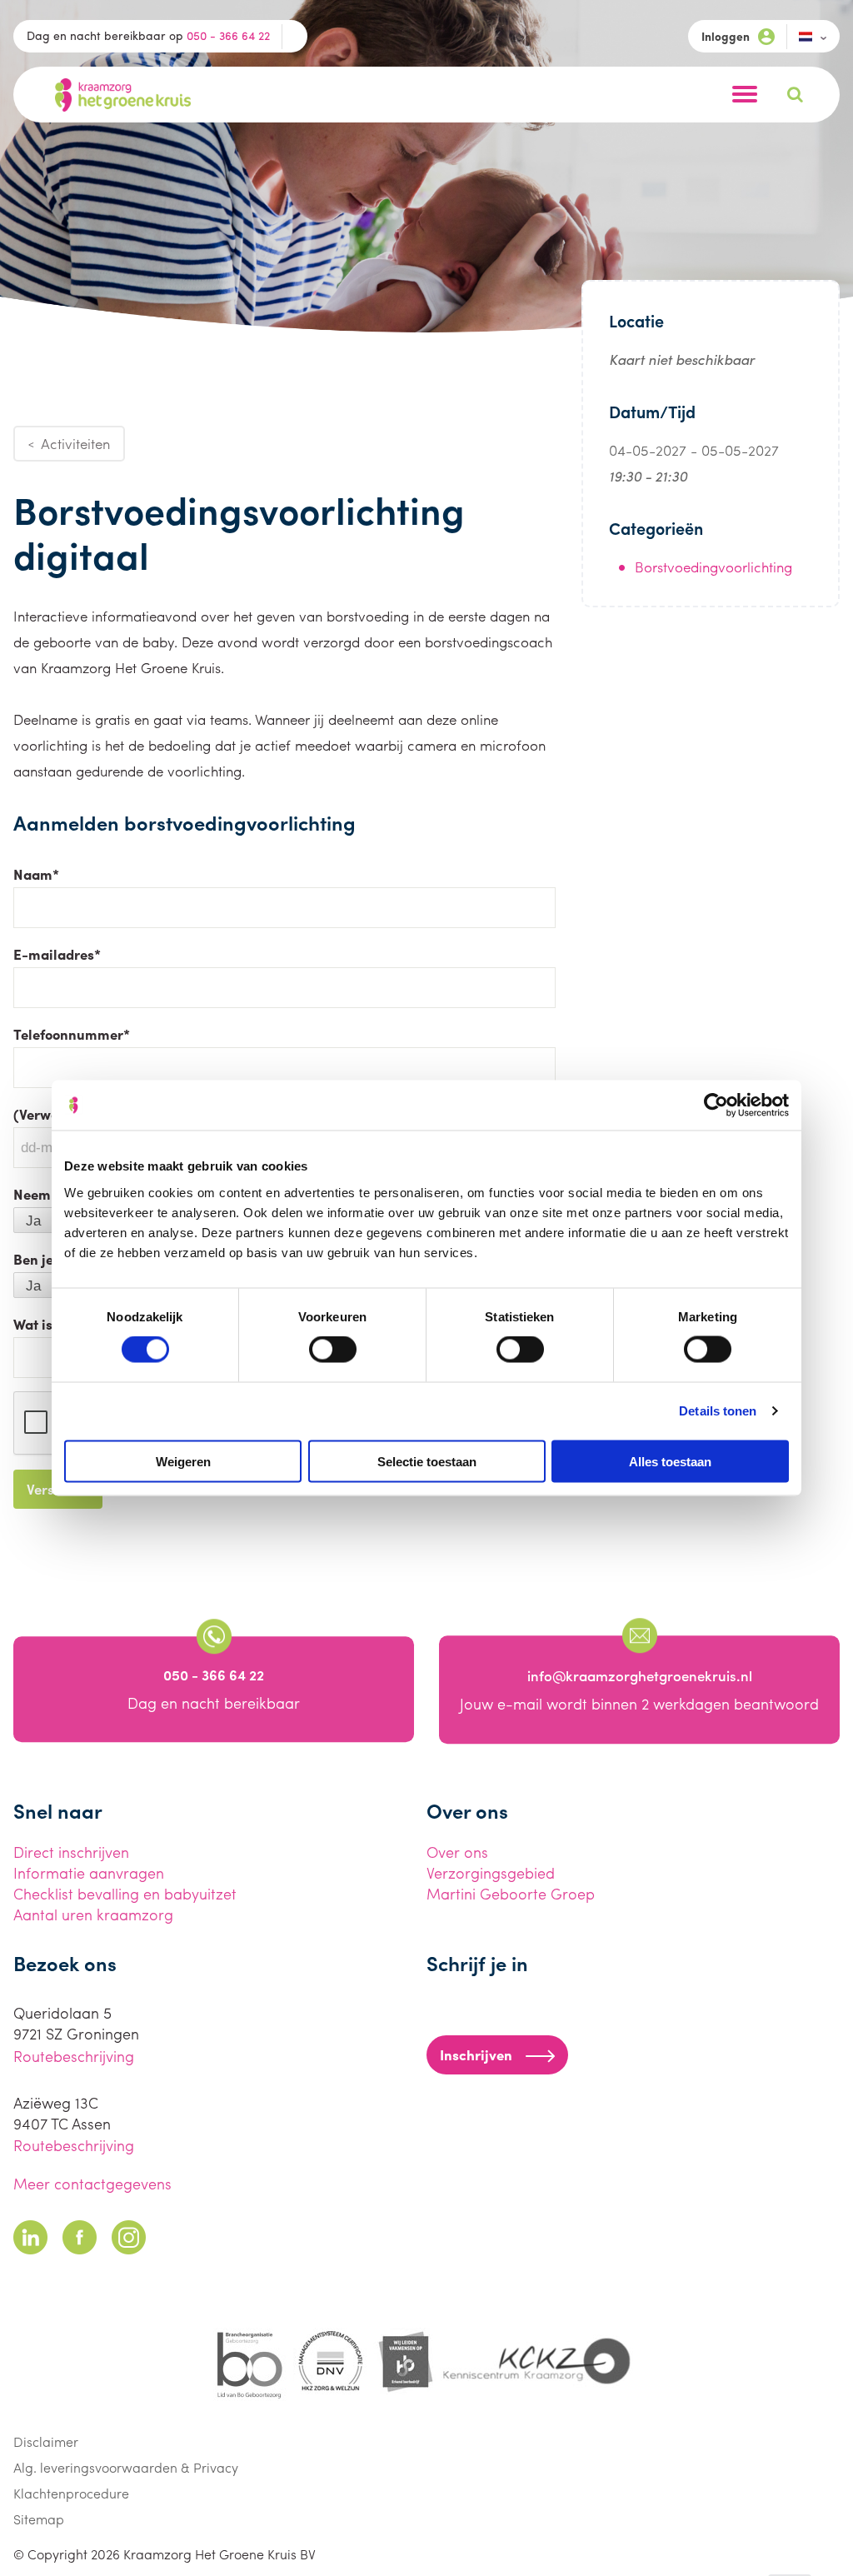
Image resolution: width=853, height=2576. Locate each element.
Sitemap (39, 2519)
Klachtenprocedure (71, 2493)
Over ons (457, 1852)
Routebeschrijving (74, 2056)
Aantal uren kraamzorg (93, 1914)
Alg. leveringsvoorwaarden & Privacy (126, 2467)
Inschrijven (476, 2054)
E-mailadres (57, 954)
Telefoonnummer (72, 1034)
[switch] (333, 1350)
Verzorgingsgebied (491, 1872)
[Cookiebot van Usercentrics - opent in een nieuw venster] (716, 1106)
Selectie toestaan (427, 1461)
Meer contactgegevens (92, 2183)
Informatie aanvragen (89, 1872)
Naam (36, 874)
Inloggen (726, 36)
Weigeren (183, 1461)
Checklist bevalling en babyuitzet (125, 1893)
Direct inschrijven (71, 1852)
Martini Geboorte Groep (511, 1893)
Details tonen (718, 1411)
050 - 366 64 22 (228, 35)
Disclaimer (46, 2441)
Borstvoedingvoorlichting (713, 567)
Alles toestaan (670, 1461)
